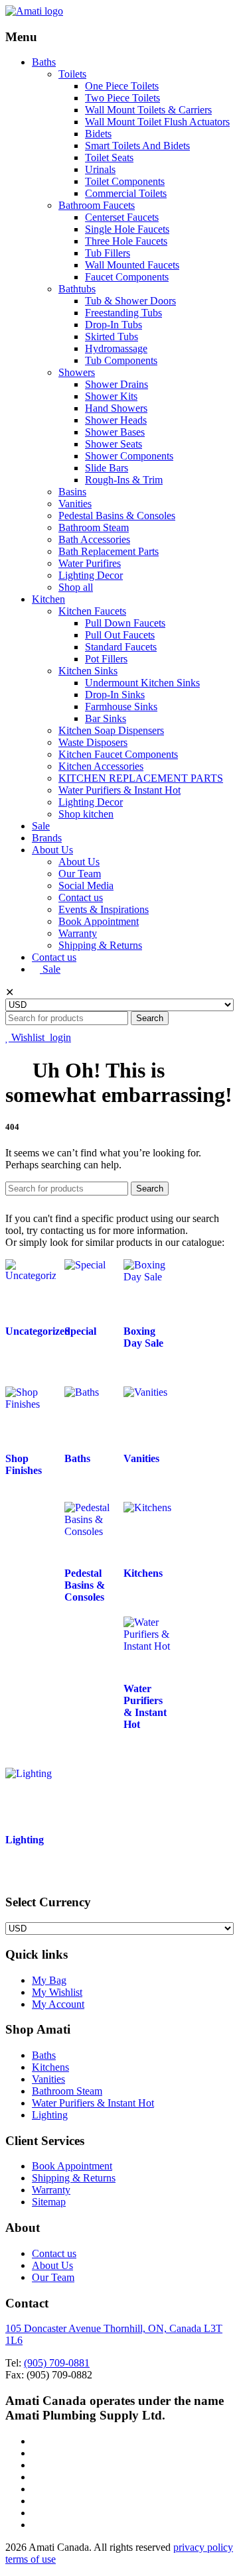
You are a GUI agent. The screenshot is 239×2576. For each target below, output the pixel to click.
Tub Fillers (108, 253)
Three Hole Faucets (126, 241)
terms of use (31, 2559)
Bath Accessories (94, 539)
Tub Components (121, 360)
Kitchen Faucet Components (118, 754)
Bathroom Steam (94, 527)
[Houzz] (36, 2477)
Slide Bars (107, 468)
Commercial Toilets (126, 193)
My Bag (49, 1980)
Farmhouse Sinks (121, 706)
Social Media (86, 886)
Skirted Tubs (112, 337)
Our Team (80, 874)
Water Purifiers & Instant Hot (119, 790)
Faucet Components (127, 277)
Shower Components (129, 456)
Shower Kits (111, 396)
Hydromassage (116, 348)
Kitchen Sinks (88, 671)
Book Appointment (99, 921)
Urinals (100, 169)
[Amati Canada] (34, 11)
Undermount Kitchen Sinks (142, 683)
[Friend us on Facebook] (36, 2453)
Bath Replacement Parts (109, 551)
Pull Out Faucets (120, 635)
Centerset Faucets (122, 217)
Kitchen (48, 599)
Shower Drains (117, 384)
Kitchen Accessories (101, 766)
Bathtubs (77, 289)
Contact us (81, 897)
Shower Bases (115, 432)
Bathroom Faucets (97, 205)
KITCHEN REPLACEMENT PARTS (141, 778)
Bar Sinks (106, 718)
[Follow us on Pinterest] (36, 2525)
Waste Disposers (93, 742)
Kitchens (50, 2067)
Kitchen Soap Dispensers (111, 730)
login (60, 1037)
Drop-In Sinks (115, 695)
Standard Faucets (121, 647)
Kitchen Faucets (92, 611)
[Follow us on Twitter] (36, 2441)
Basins (72, 492)
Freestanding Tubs (123, 313)
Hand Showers (116, 408)
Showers (77, 372)
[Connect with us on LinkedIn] (36, 2465)
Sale (41, 826)
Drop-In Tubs (114, 325)
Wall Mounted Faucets (132, 265)
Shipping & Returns (100, 945)
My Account (58, 2004)
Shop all (76, 587)
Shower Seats (114, 444)
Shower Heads (116, 420)
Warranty (78, 933)
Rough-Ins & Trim (124, 480)
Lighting (50, 2115)
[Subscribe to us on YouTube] (36, 2501)
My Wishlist (57, 1992)
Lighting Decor (91, 575)
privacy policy (203, 2547)
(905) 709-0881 (57, 2363)
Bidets (98, 134)
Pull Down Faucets (125, 623)
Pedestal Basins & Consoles (117, 516)
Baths (44, 62)
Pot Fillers (106, 659)
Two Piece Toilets (122, 98)
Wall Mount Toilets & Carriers (148, 110)
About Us (52, 850)
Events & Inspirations (104, 909)
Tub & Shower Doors (130, 301)
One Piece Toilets (122, 86)
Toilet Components (125, 181)
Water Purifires (90, 563)
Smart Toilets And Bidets (137, 146)
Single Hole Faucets (127, 229)
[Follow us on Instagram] (36, 2513)
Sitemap (49, 2202)
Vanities (75, 504)
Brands (47, 838)
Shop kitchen (86, 814)
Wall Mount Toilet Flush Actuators (157, 122)
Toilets (72, 74)
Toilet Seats (109, 157)
